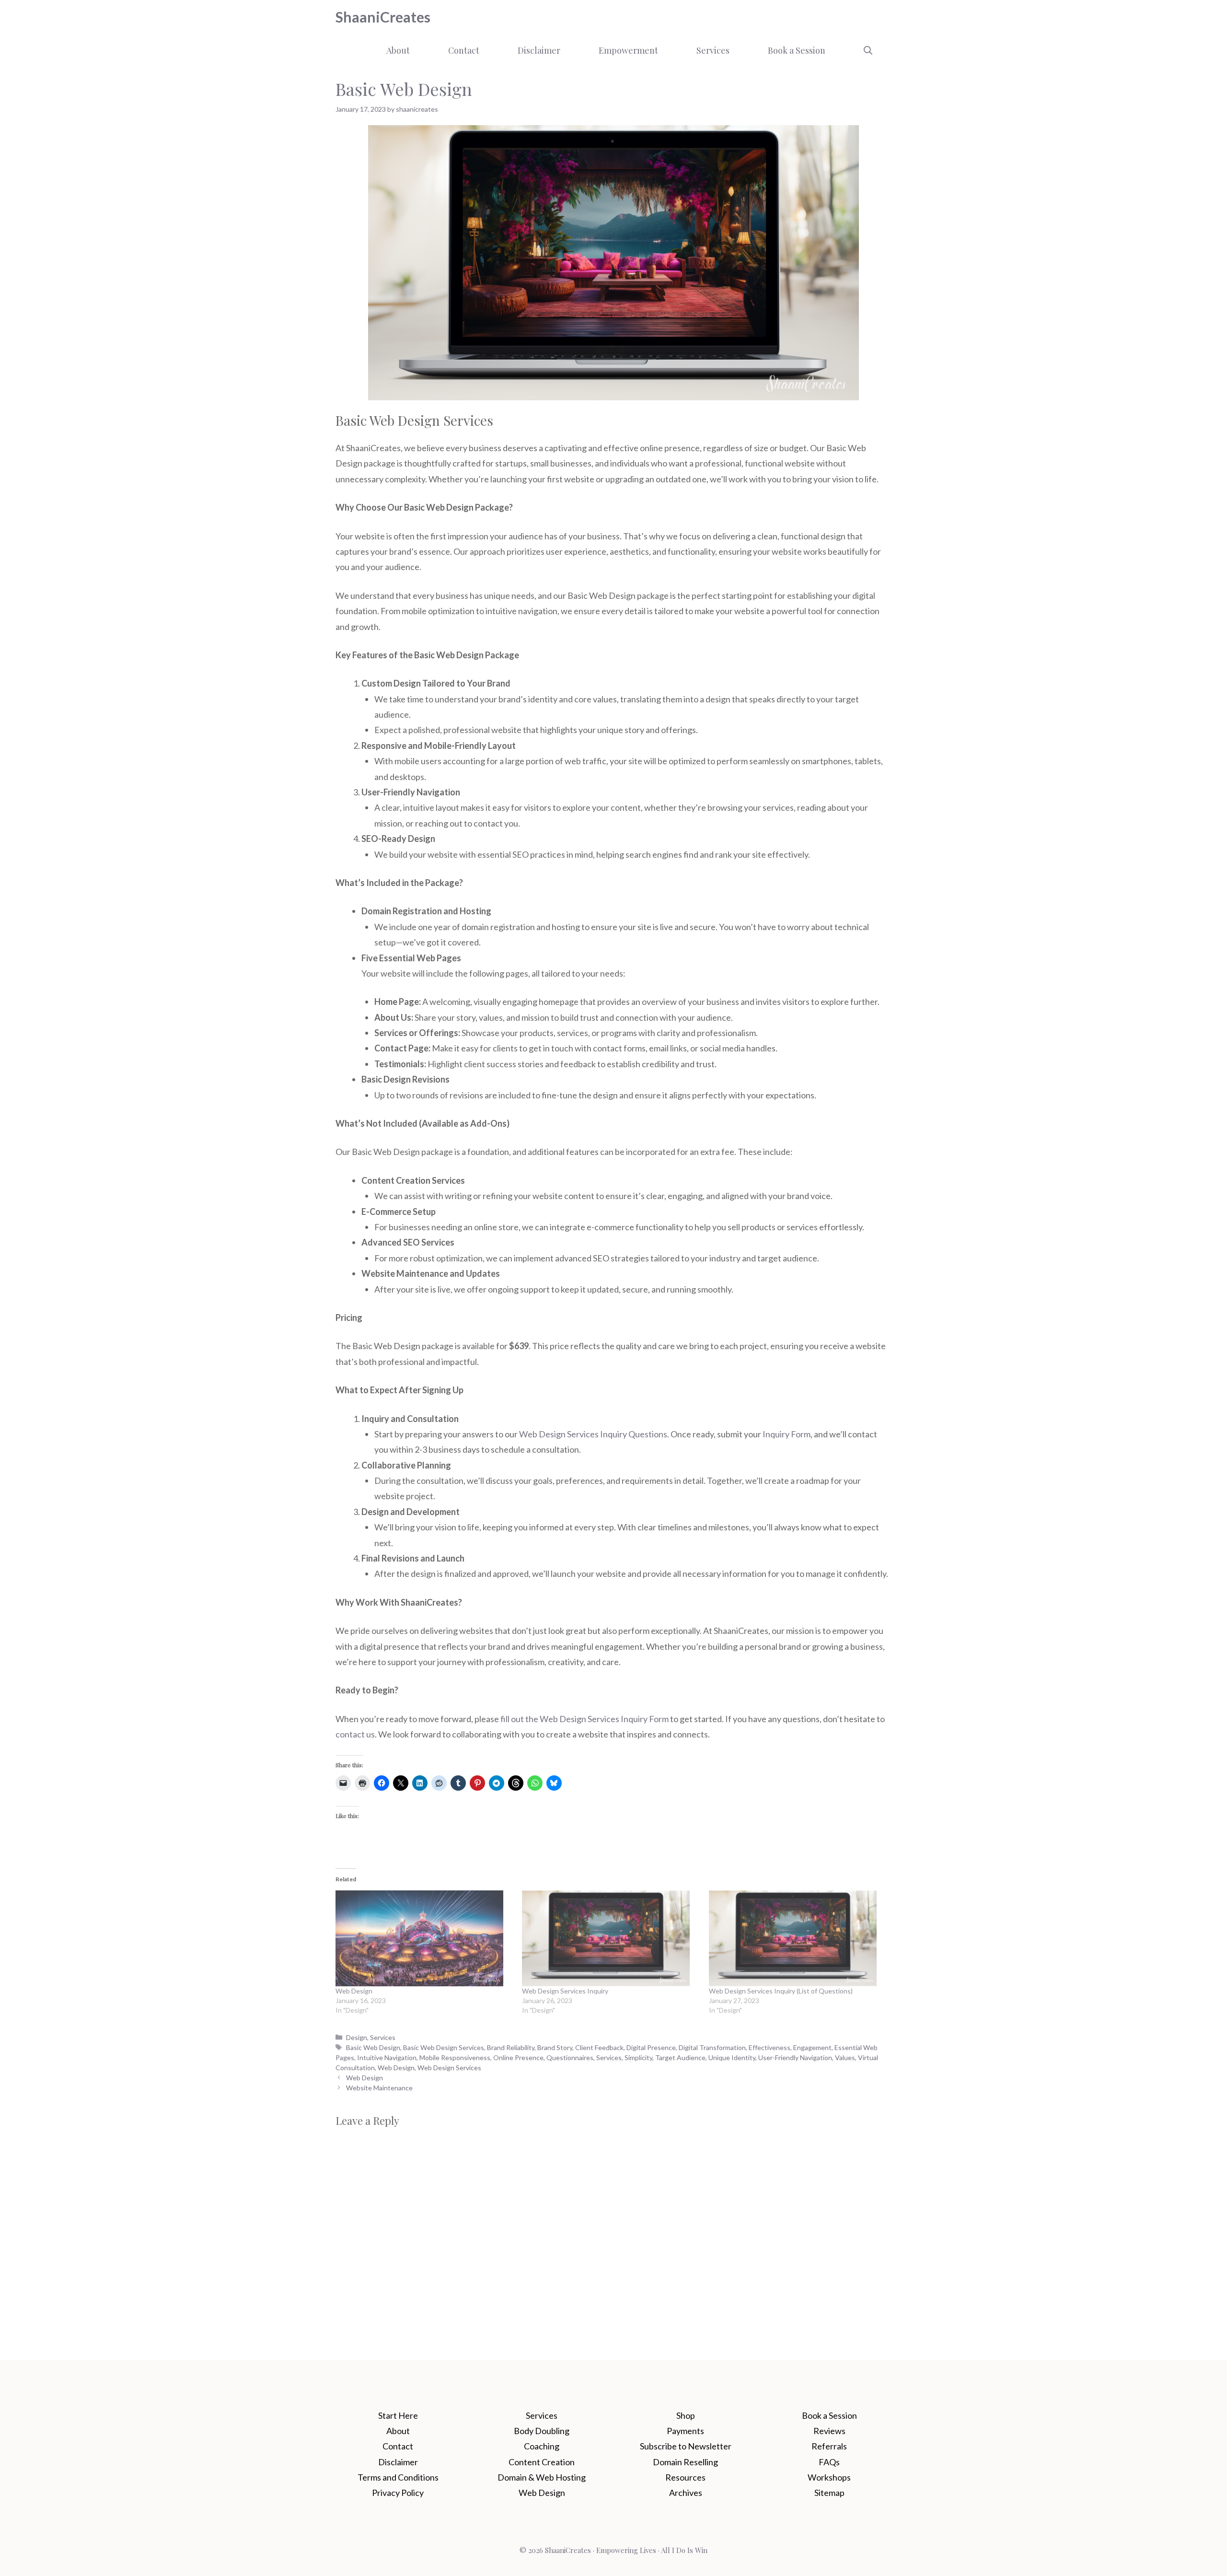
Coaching (542, 2446)
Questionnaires (570, 2057)
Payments (685, 2431)
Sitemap (829, 2493)
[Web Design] (424, 1938)
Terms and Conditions (398, 2477)
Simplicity (638, 2057)
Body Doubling (542, 2431)
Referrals (829, 2446)
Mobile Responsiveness (455, 2057)
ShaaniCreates (383, 17)
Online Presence (518, 2057)
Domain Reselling (685, 2462)
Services (713, 50)
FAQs (829, 2462)
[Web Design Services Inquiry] (610, 1938)
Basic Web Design (373, 2047)
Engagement (812, 2047)
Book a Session (797, 50)
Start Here (398, 2415)
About (398, 50)
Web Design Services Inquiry (565, 1991)
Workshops (829, 2477)
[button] (868, 50)
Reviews (829, 2431)
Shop (686, 2415)
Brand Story (555, 2047)
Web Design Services (449, 2068)
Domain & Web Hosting (542, 2477)
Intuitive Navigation (387, 2057)
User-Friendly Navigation (795, 2057)
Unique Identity (732, 2057)
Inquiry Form (787, 1434)
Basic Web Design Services (444, 2047)
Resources (685, 2477)
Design (357, 2037)
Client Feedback (599, 2047)
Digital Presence (651, 2047)
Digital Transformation (712, 2047)
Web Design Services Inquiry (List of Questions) (781, 1991)
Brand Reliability (511, 2047)
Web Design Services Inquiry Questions (593, 1434)
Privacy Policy (398, 2493)
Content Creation (542, 2462)
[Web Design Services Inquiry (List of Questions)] (797, 1938)
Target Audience (680, 2057)
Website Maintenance (379, 2088)
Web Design (354, 1991)
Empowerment (628, 50)
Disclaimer (539, 50)
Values (845, 2057)
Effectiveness (770, 2047)
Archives (686, 2493)
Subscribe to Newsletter (686, 2446)
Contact (464, 50)
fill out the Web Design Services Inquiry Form (585, 1719)
